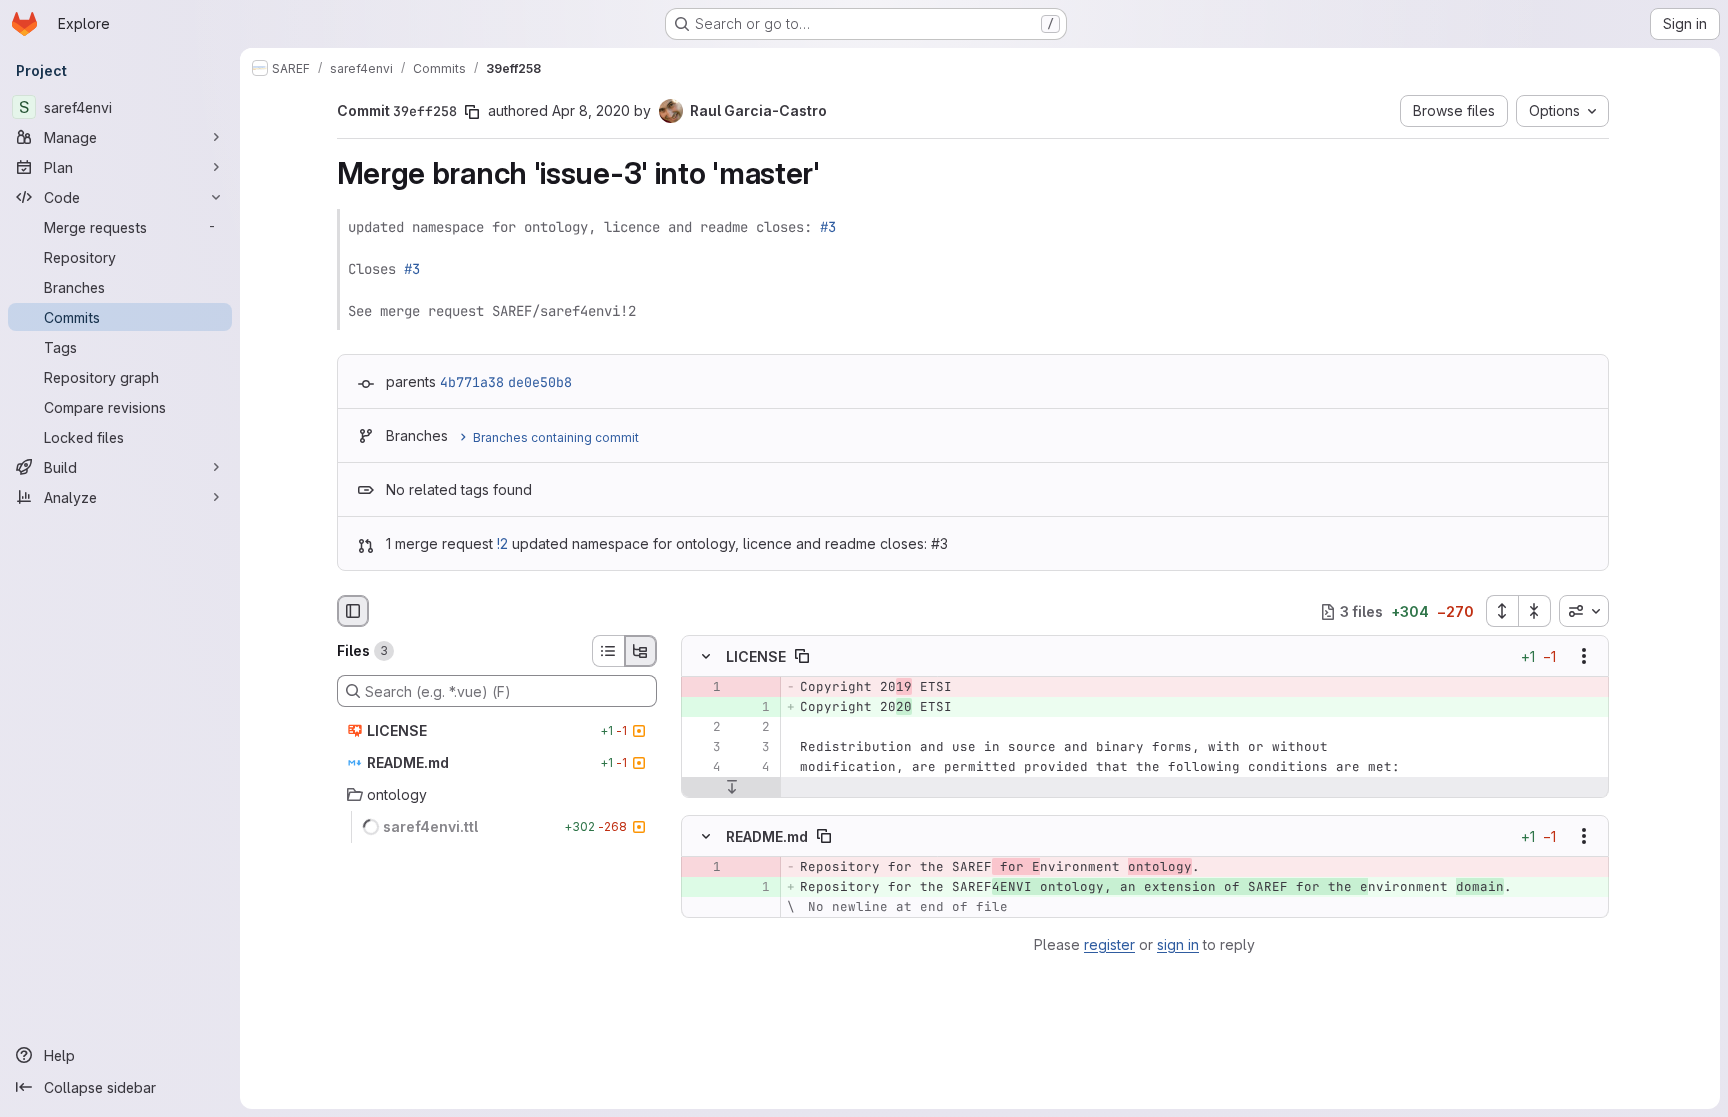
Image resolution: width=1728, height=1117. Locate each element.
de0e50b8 (540, 382)
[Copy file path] (802, 657)
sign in (1178, 944)
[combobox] (1584, 611)
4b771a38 (472, 382)
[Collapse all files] (1535, 611)
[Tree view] (641, 651)
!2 (502, 543)
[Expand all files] (1502, 611)
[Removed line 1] (704, 688)
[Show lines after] (731, 788)
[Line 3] (704, 748)
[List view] (608, 651)
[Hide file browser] (353, 611)
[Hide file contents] (706, 657)
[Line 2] (704, 728)
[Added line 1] (753, 708)
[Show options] (1584, 657)
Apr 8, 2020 (591, 110)
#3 (828, 227)
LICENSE (756, 656)
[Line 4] (704, 768)
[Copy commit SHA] (472, 112)
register (1109, 944)
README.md (767, 835)
